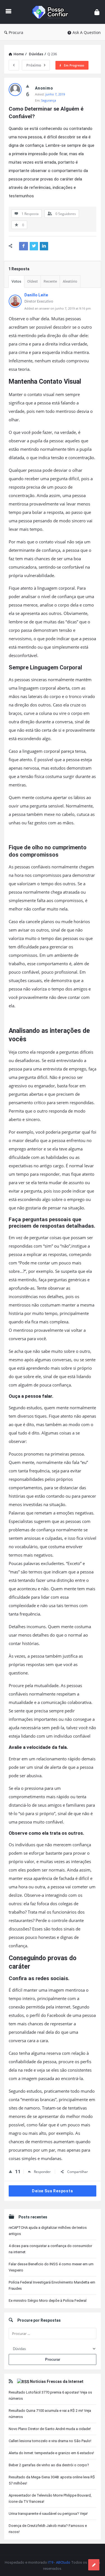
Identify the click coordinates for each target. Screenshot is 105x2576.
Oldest (32, 281)
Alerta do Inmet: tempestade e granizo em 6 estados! (51, 2453)
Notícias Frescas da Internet (57, 2381)
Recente (50, 281)
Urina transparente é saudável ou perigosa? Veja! (48, 2514)
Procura (16, 32)
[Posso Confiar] (53, 12)
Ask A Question (87, 32)
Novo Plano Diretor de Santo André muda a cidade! (50, 2429)
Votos (16, 281)
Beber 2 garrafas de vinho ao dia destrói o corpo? (49, 2465)
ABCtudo (63, 2562)
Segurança (49, 100)
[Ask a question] (94, 2565)
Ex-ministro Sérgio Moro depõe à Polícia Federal (48, 2301)
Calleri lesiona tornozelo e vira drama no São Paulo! (50, 2441)
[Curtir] (28, 86)
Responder (42, 2172)
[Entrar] (97, 12)
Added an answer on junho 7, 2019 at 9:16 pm (58, 308)
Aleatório (70, 281)
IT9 (51, 2562)
